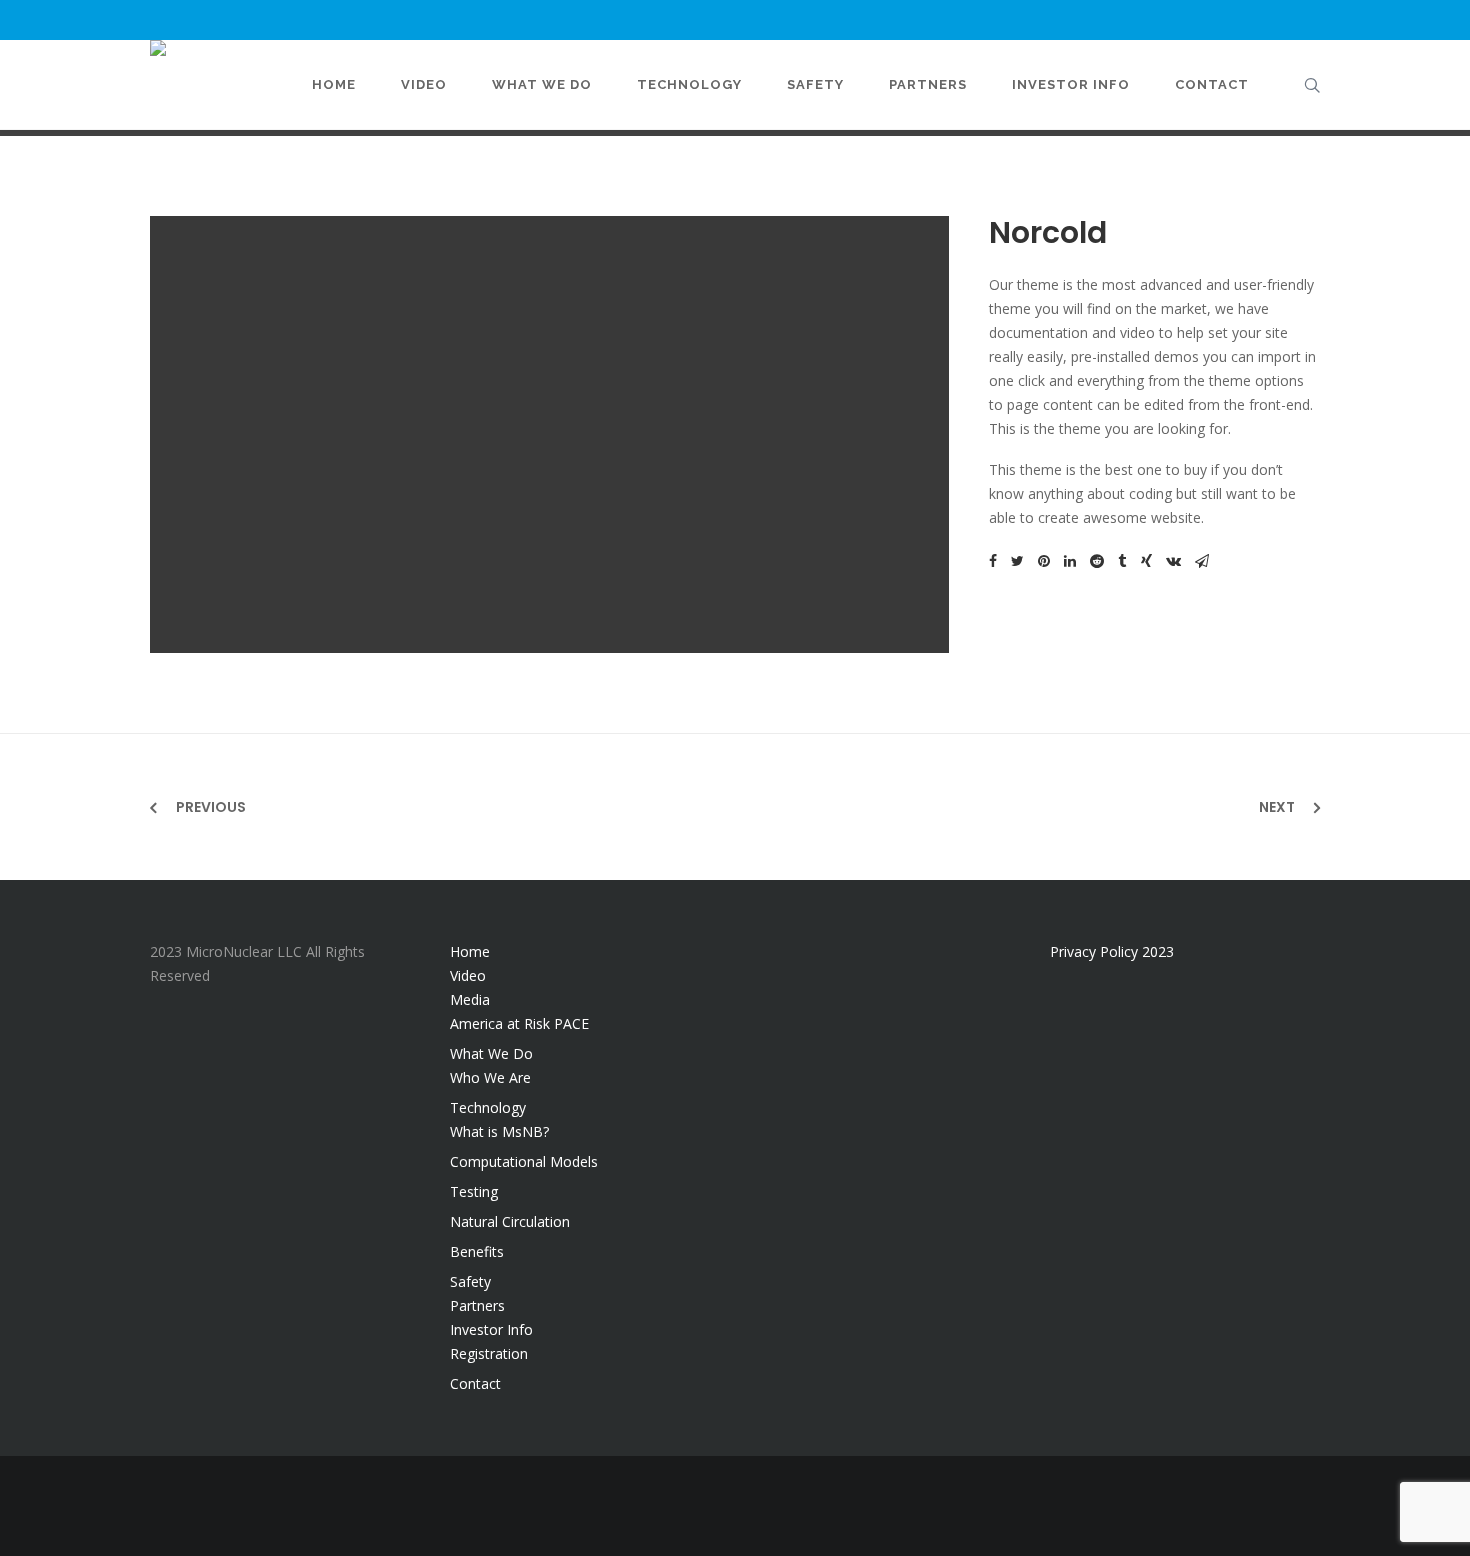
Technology (488, 1107)
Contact (475, 1383)
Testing (474, 1191)
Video (468, 975)
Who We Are (490, 1077)
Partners (477, 1305)
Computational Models (524, 1161)
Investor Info (491, 1329)
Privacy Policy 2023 (1112, 951)
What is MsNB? (499, 1131)
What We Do (491, 1053)
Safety (470, 1281)
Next (1277, 807)
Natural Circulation (510, 1221)
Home (470, 951)
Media (470, 999)
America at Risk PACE (519, 1023)
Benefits (477, 1251)
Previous (211, 807)
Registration (489, 1353)
